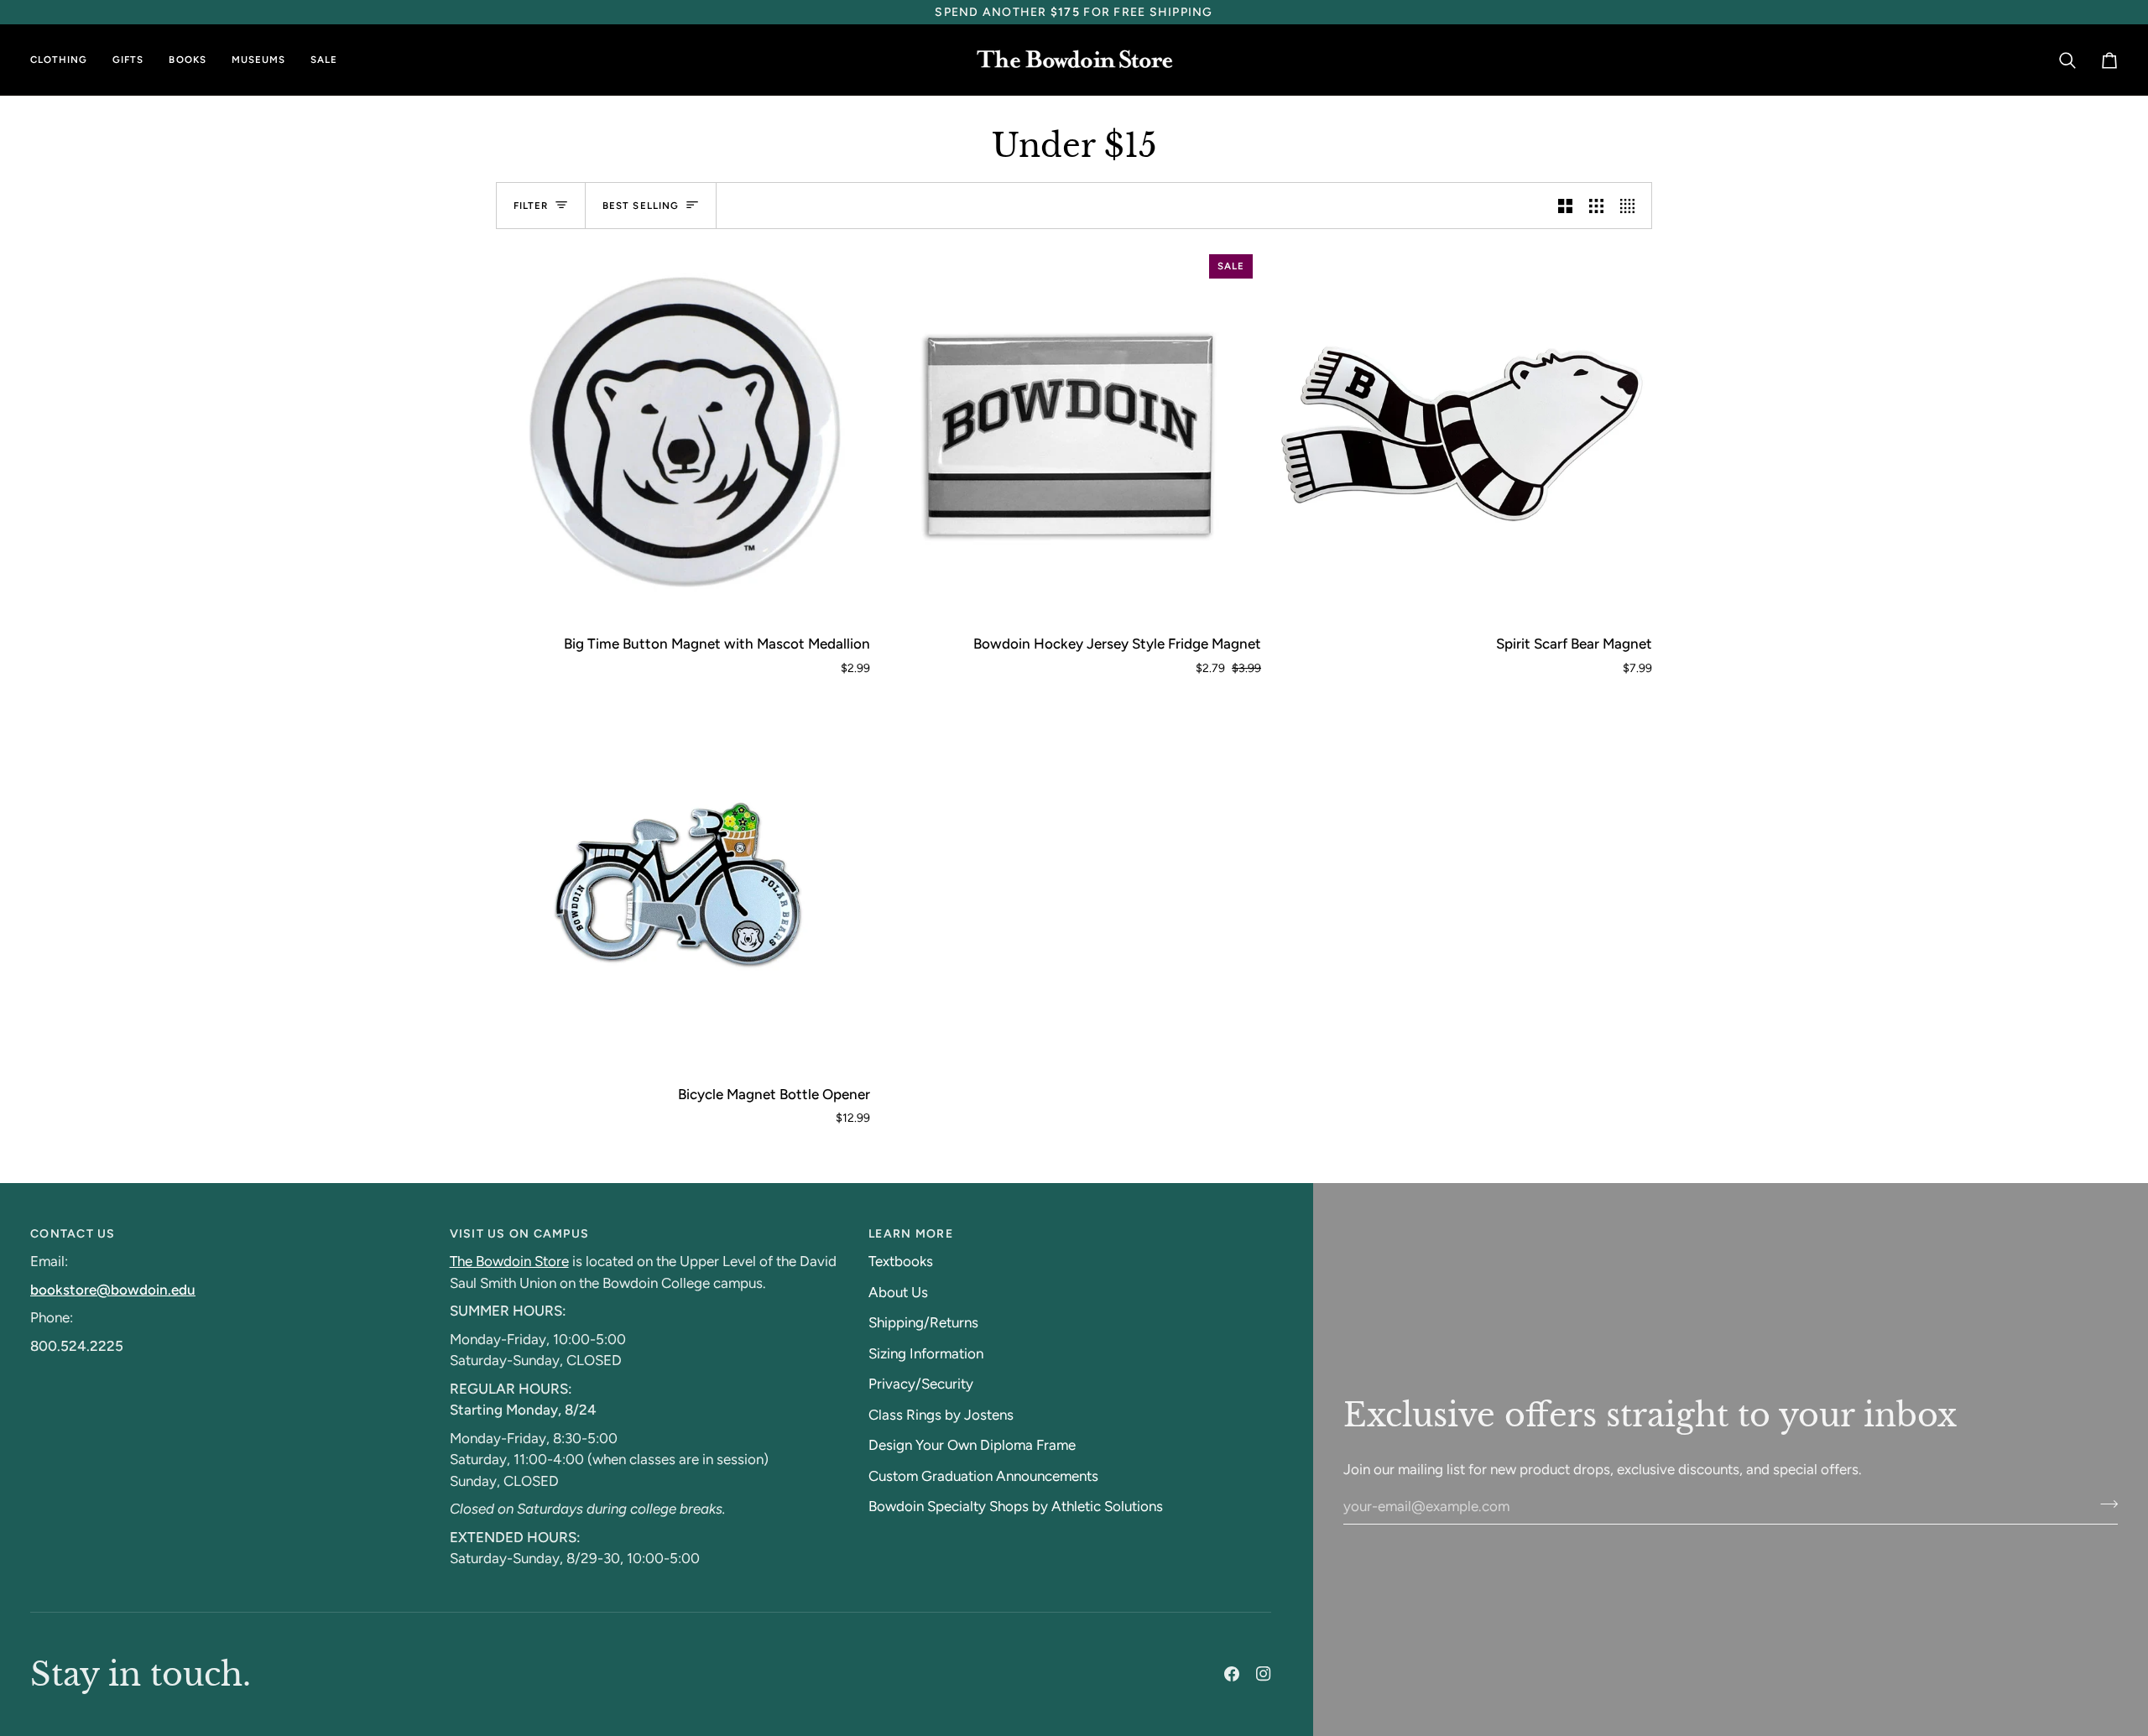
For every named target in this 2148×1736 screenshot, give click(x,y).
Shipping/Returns (923, 1322)
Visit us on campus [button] (520, 1234)
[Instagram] (1264, 1674)
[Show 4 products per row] (1632, 206)
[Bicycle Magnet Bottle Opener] (683, 884)
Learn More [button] (911, 1234)
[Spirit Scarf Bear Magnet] (1465, 433)
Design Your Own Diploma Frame (972, 1445)
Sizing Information (926, 1353)
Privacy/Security (921, 1384)
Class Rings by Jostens (941, 1415)
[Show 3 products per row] (1596, 206)
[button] (65, 60)
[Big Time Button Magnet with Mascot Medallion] (683, 433)
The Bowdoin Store (509, 1261)
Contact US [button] (73, 1234)
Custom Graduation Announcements (983, 1476)
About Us (898, 1292)
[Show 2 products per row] (1565, 206)
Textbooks (901, 1261)
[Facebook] (1232, 1674)
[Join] (2104, 1504)
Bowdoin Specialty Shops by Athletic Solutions (1016, 1506)
